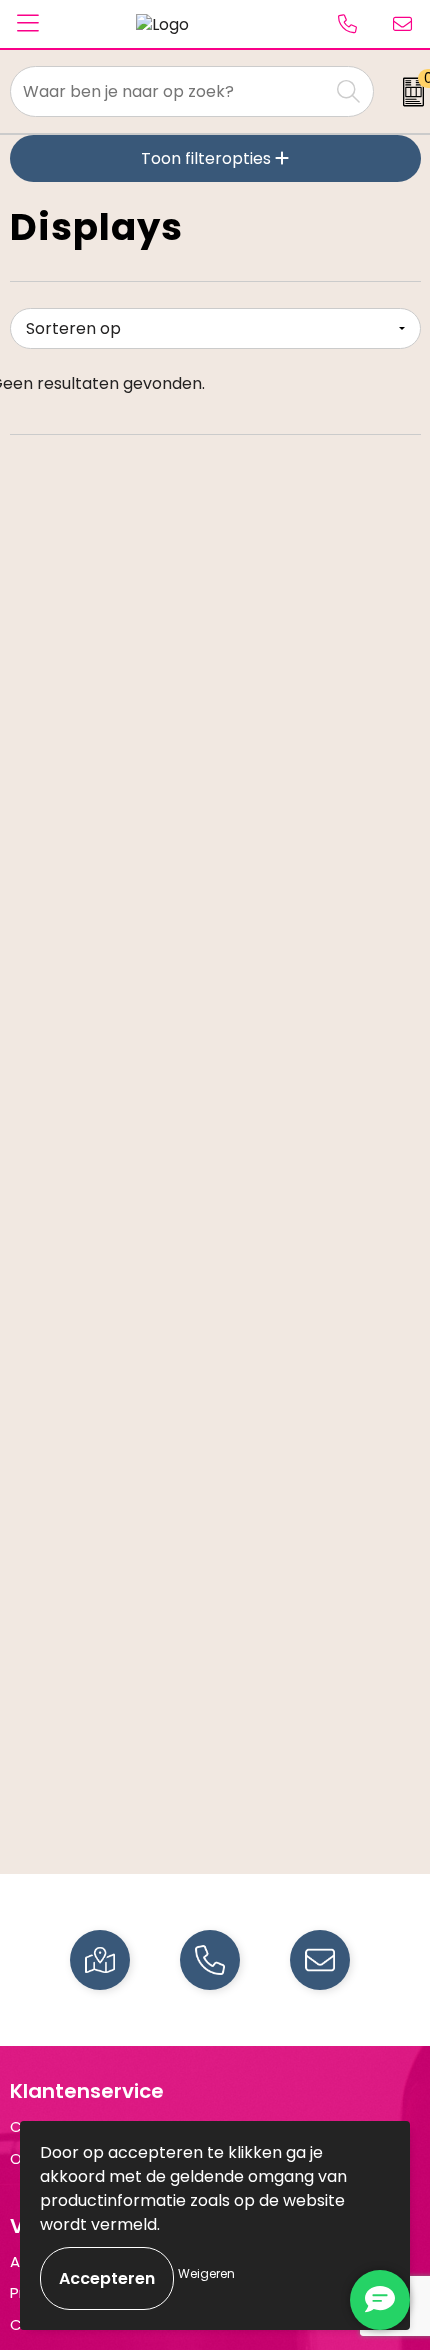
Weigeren (206, 2273)
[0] (407, 92)
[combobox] (170, 91)
